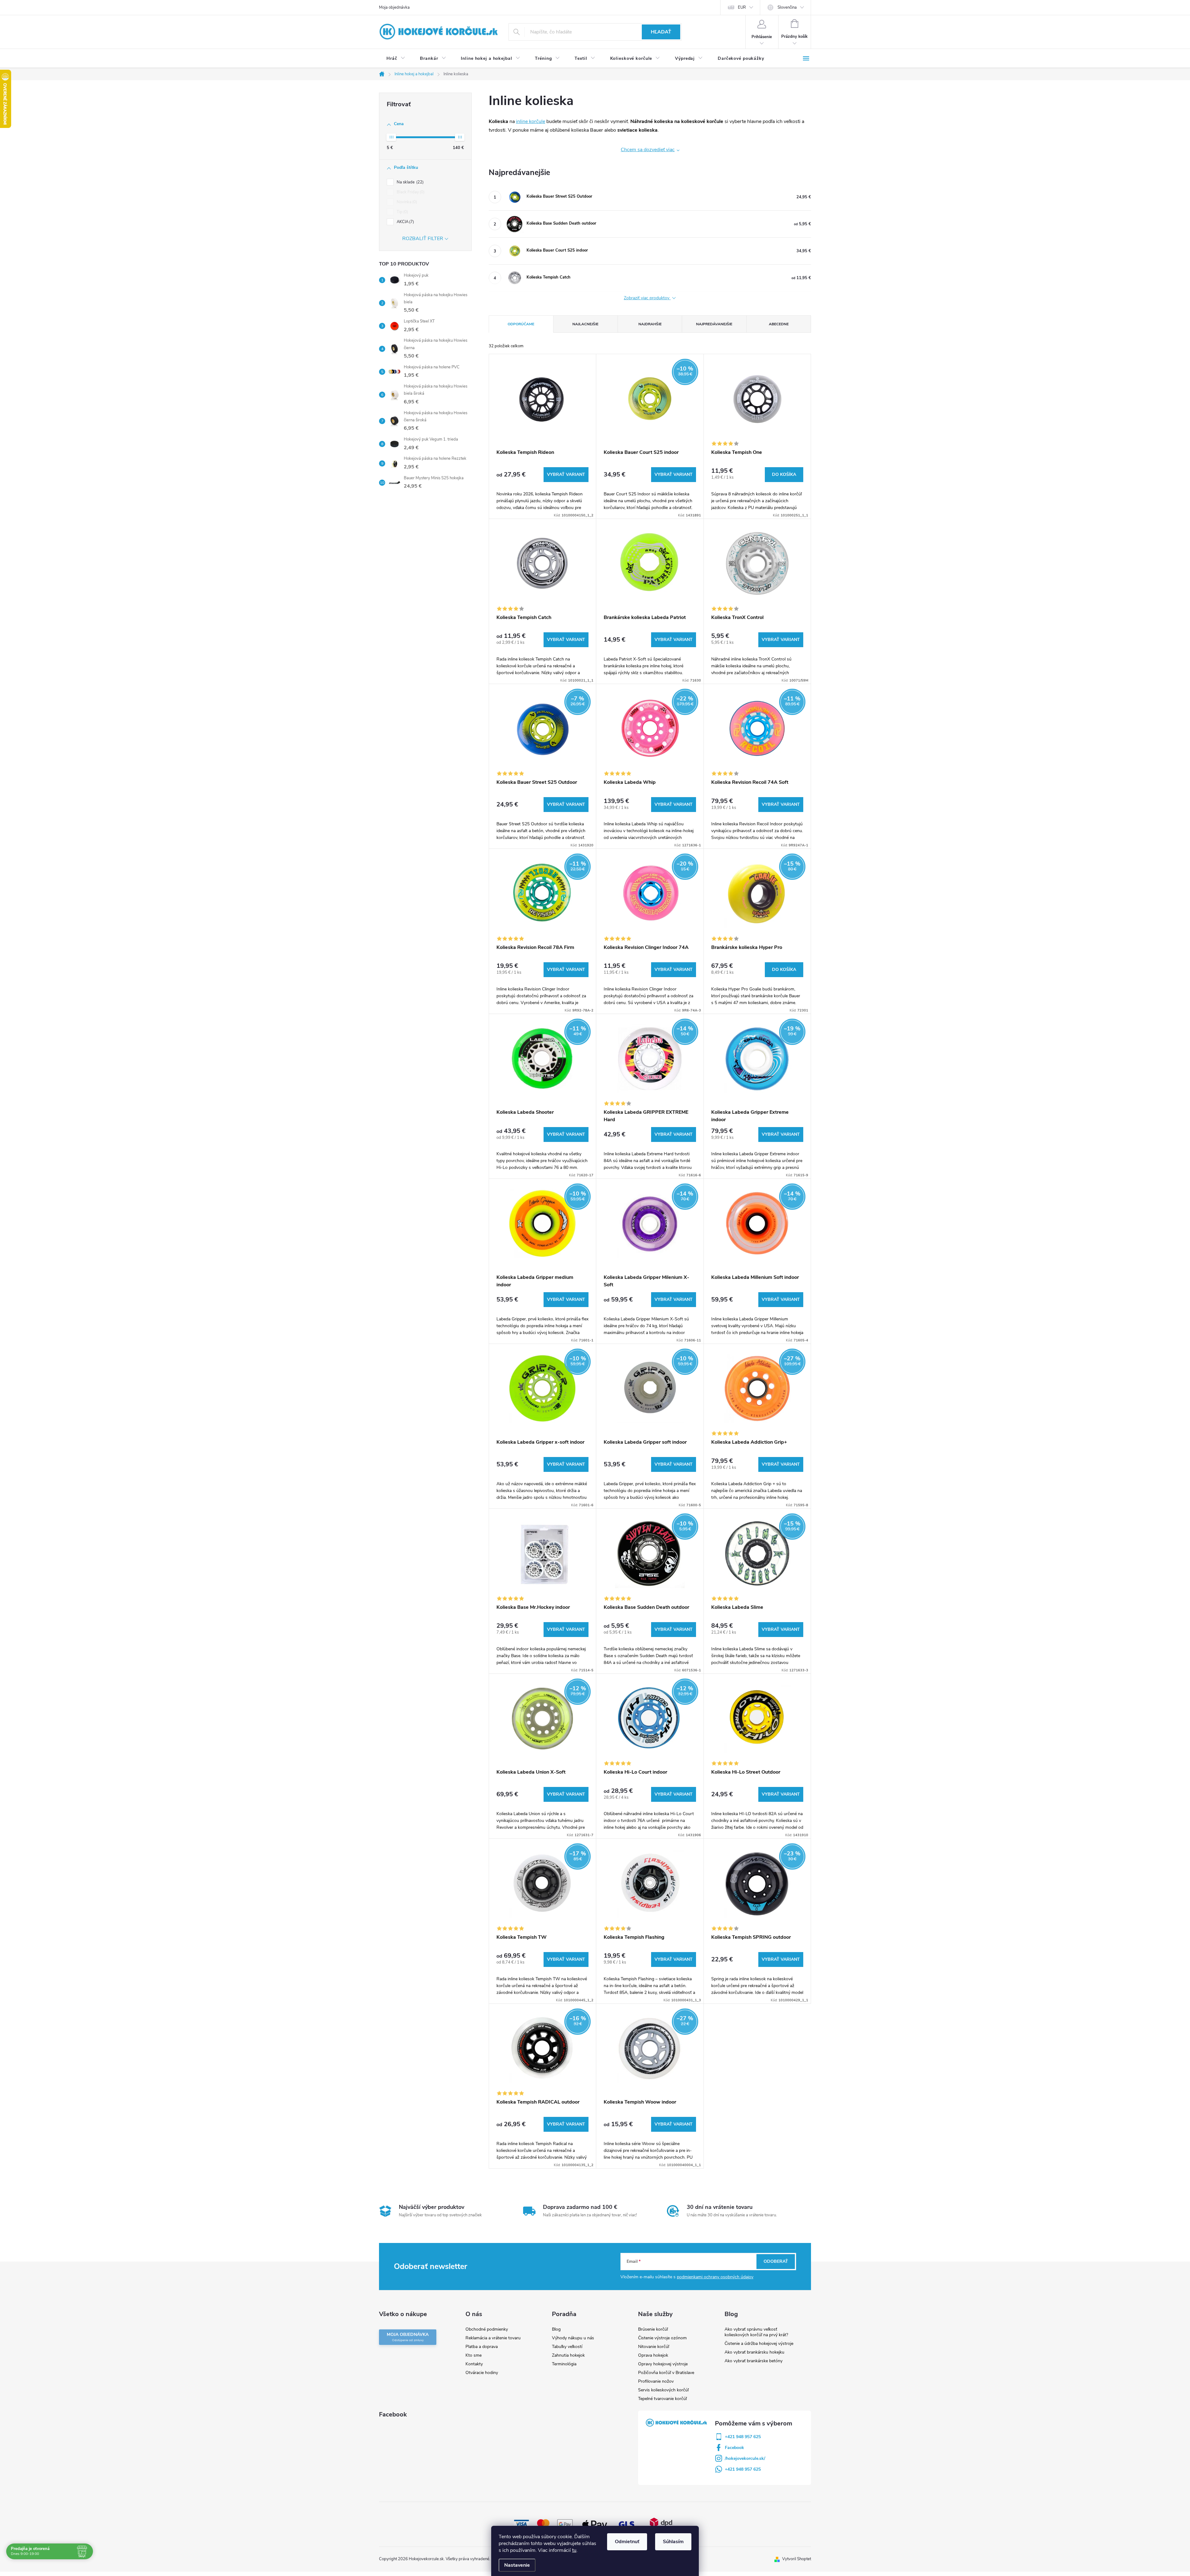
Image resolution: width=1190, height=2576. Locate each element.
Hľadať (661, 32)
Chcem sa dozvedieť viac (648, 150)
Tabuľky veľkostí (567, 2347)
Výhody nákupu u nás (573, 2338)
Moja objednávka (394, 7)
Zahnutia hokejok (568, 2355)
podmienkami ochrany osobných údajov (715, 2277)
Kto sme (474, 2355)
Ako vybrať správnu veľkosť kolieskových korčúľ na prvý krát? (756, 2332)
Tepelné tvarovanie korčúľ (662, 2399)
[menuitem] (396, 59)
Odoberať (776, 2261)
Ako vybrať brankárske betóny (754, 2361)
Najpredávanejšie (714, 324)
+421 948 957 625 (743, 2437)
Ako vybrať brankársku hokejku (754, 2352)
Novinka (406, 202)
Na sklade (410, 182)
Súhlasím (673, 2542)
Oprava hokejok (653, 2355)
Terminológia (564, 2364)
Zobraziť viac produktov (647, 298)
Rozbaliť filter (423, 239)
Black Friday (410, 192)
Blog (556, 2329)
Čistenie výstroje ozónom (662, 2338)
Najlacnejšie (585, 324)
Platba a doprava (482, 2347)
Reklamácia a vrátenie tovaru (493, 2338)
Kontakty (474, 2364)
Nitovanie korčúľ (654, 2347)
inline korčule (531, 121)
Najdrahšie (650, 324)
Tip (402, 212)
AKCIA (405, 222)
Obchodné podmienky (487, 2329)
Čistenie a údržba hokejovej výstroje (759, 2343)
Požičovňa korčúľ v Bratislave (666, 2373)
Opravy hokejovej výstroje (663, 2364)
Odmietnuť (627, 2542)
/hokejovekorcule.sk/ (745, 2458)
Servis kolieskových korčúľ (663, 2390)
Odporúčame (521, 324)
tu (574, 2550)
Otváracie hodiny (482, 2373)
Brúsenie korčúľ (653, 2329)
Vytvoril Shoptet (797, 2559)
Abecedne (779, 324)
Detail (566, 475)
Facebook (734, 2448)
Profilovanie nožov (656, 2381)
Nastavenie (517, 2565)
